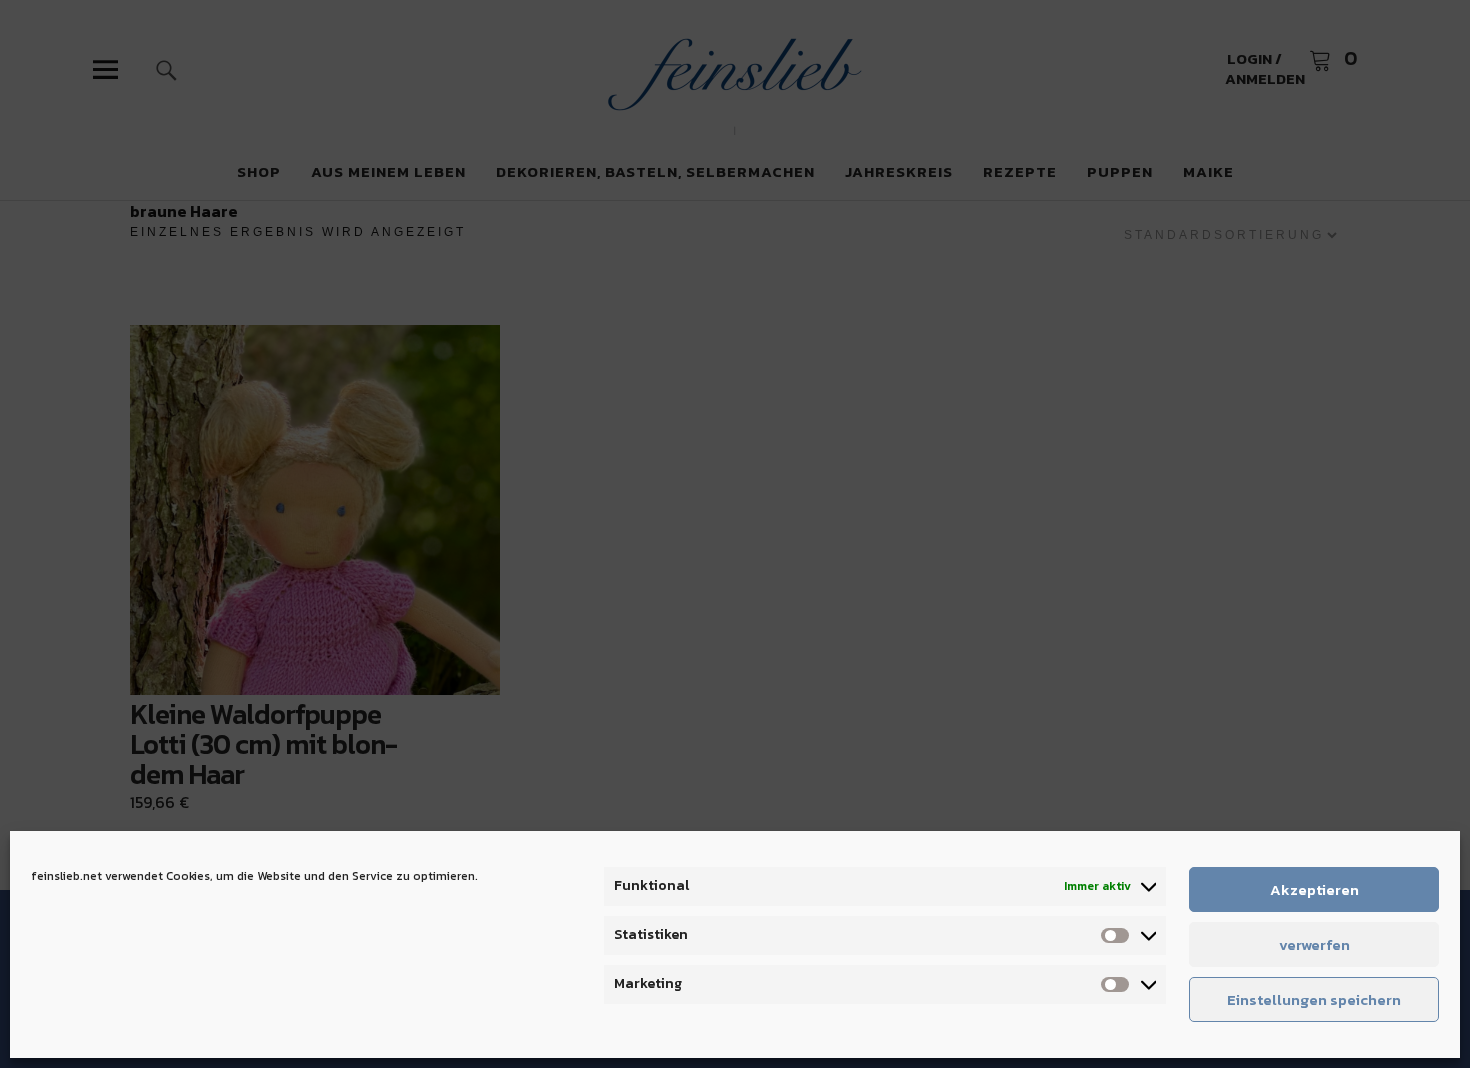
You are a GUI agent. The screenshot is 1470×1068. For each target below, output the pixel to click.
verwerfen (1314, 944)
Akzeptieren (1314, 889)
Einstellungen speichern (1314, 999)
